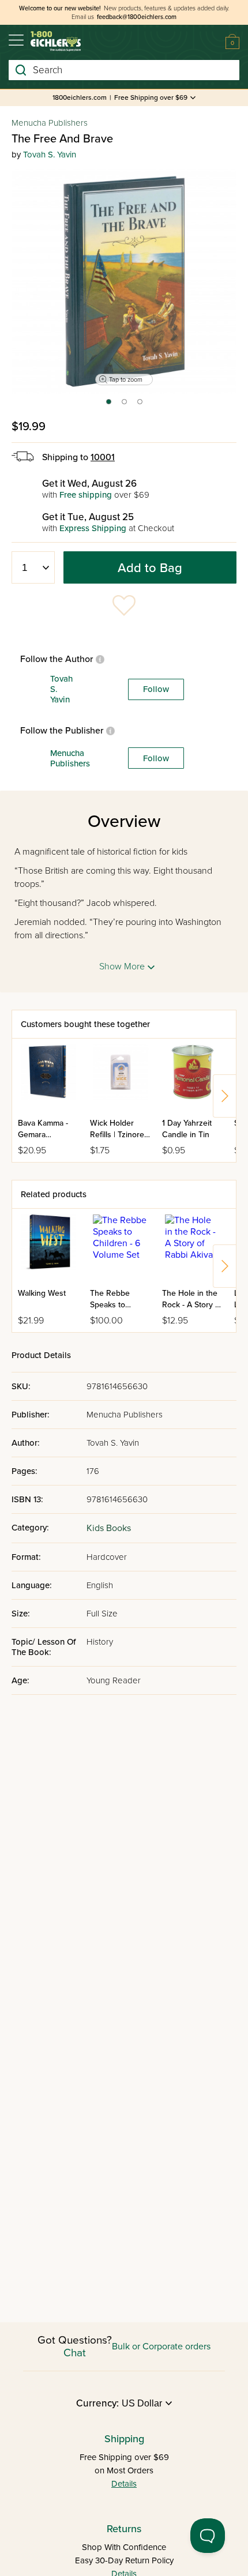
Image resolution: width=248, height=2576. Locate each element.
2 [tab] (125, 405)
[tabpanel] (124, 281)
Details (124, 2484)
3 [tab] (140, 405)
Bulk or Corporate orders (161, 2346)
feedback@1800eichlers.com (137, 17)
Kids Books (109, 1528)
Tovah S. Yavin (50, 155)
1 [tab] (108, 405)
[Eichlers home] (56, 41)
